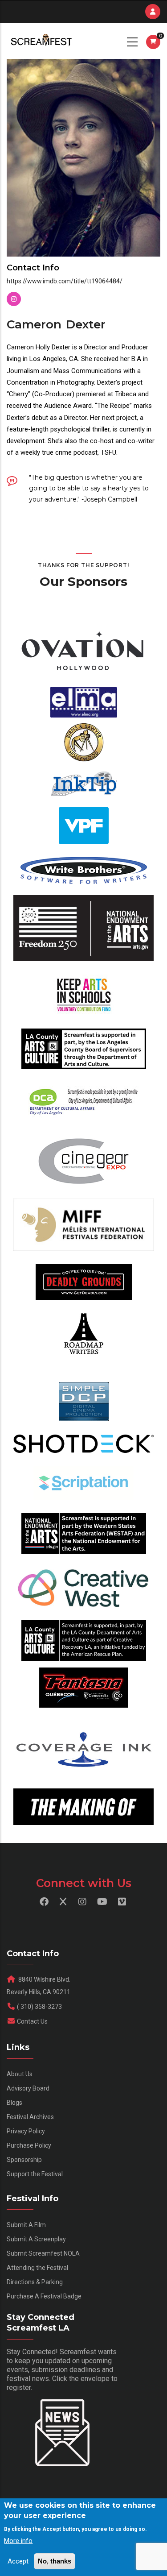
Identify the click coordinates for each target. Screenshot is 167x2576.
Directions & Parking (35, 2282)
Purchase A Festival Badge (44, 2296)
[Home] (41, 41)
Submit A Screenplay (36, 2239)
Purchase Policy (29, 2145)
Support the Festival (35, 2174)
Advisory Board (28, 2088)
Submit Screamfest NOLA (43, 2253)
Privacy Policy (26, 2131)
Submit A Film (26, 2225)
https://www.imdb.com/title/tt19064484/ (65, 281)
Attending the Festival (37, 2268)
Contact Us (32, 2021)
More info (18, 2541)
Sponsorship (24, 2160)
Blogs (14, 2103)
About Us (20, 2074)
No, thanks (55, 2561)
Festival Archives (30, 2117)
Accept (18, 2561)
